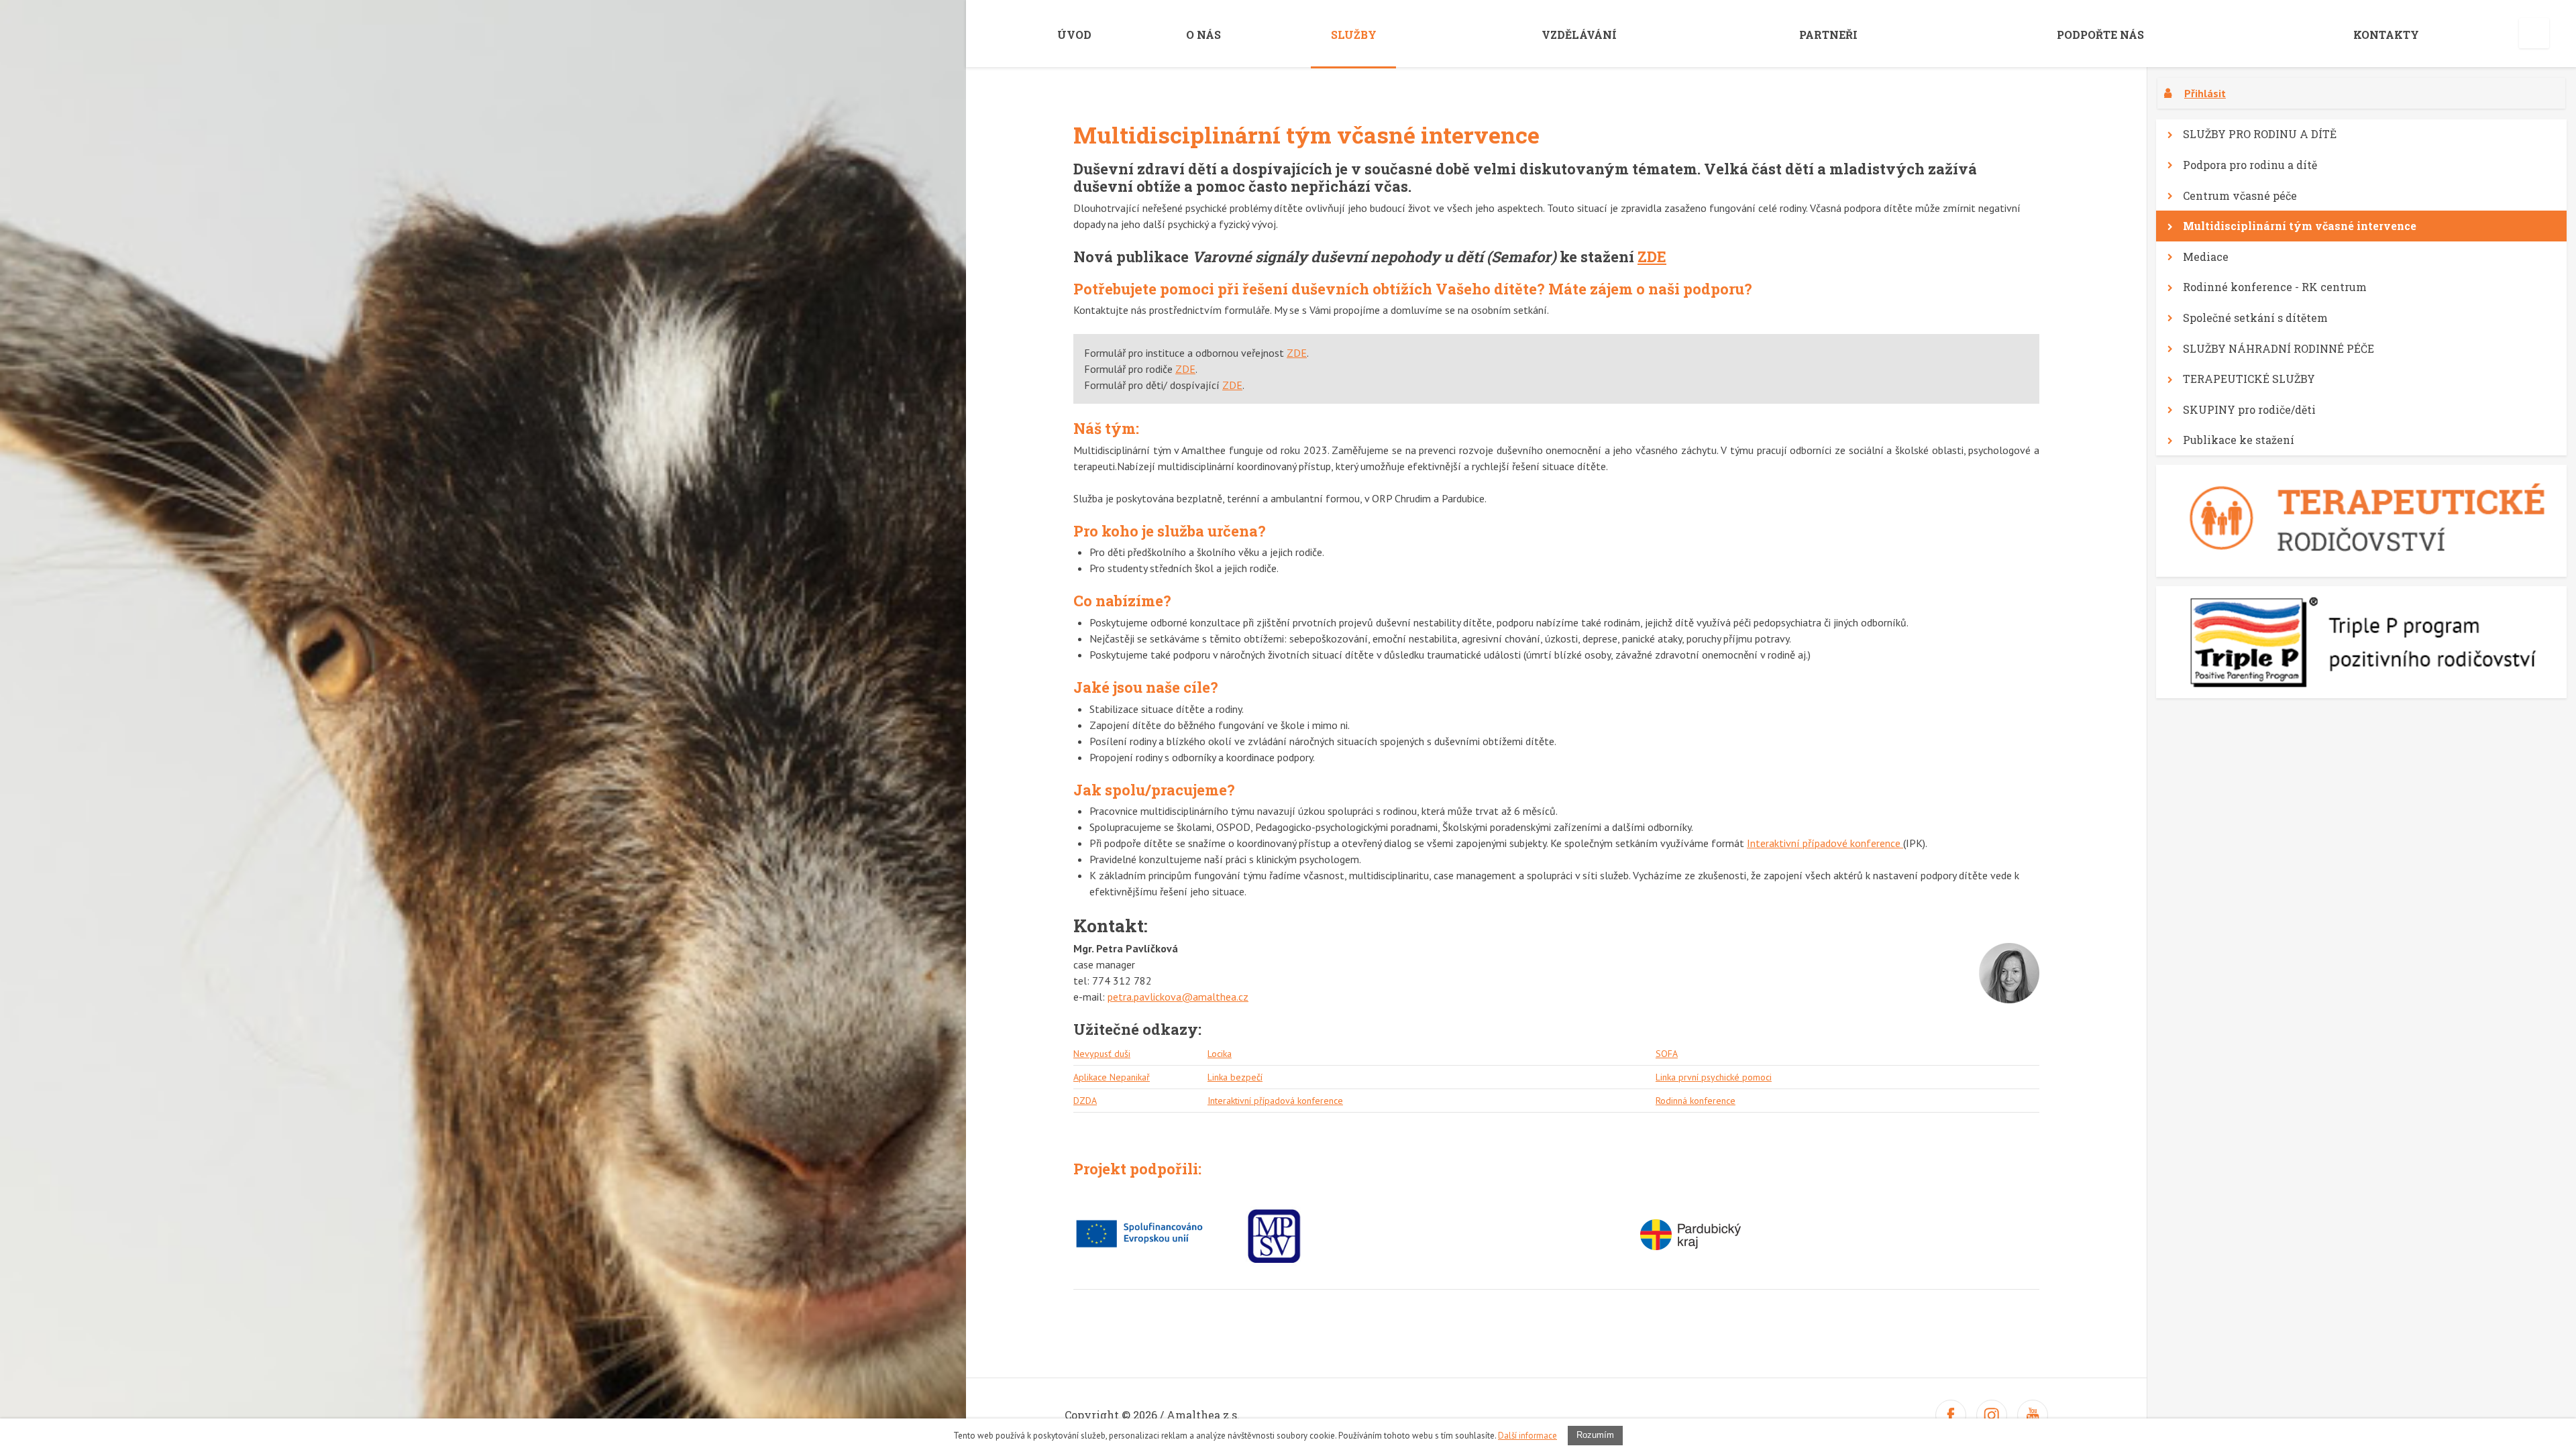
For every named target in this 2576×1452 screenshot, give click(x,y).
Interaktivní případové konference (1825, 843)
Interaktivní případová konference (1275, 1101)
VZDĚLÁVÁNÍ (1579, 35)
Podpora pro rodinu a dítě (2250, 165)
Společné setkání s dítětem (2255, 318)
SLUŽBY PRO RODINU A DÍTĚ (2260, 134)
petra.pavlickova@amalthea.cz (1178, 997)
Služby (1354, 35)
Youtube (2033, 1415)
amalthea (855, 29)
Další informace (1527, 1436)
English (2534, 33)
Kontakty (2386, 35)
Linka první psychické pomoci (1714, 1077)
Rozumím (1595, 1435)
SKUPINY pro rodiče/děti (2249, 409)
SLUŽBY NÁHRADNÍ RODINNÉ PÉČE (2278, 348)
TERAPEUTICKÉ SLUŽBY (2249, 379)
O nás (1203, 35)
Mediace (2206, 257)
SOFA (1667, 1054)
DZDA (1085, 1101)
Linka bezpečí (1235, 1077)
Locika (1220, 1054)
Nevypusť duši (1102, 1054)
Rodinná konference (1696, 1101)
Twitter (1992, 1415)
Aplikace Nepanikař (1112, 1077)
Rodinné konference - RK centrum (2275, 287)
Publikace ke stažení (2239, 440)
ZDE (1652, 257)
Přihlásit (2205, 93)
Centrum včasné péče (2240, 196)
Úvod (1074, 35)
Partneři (1828, 35)
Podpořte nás (2100, 35)
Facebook (1951, 1415)
